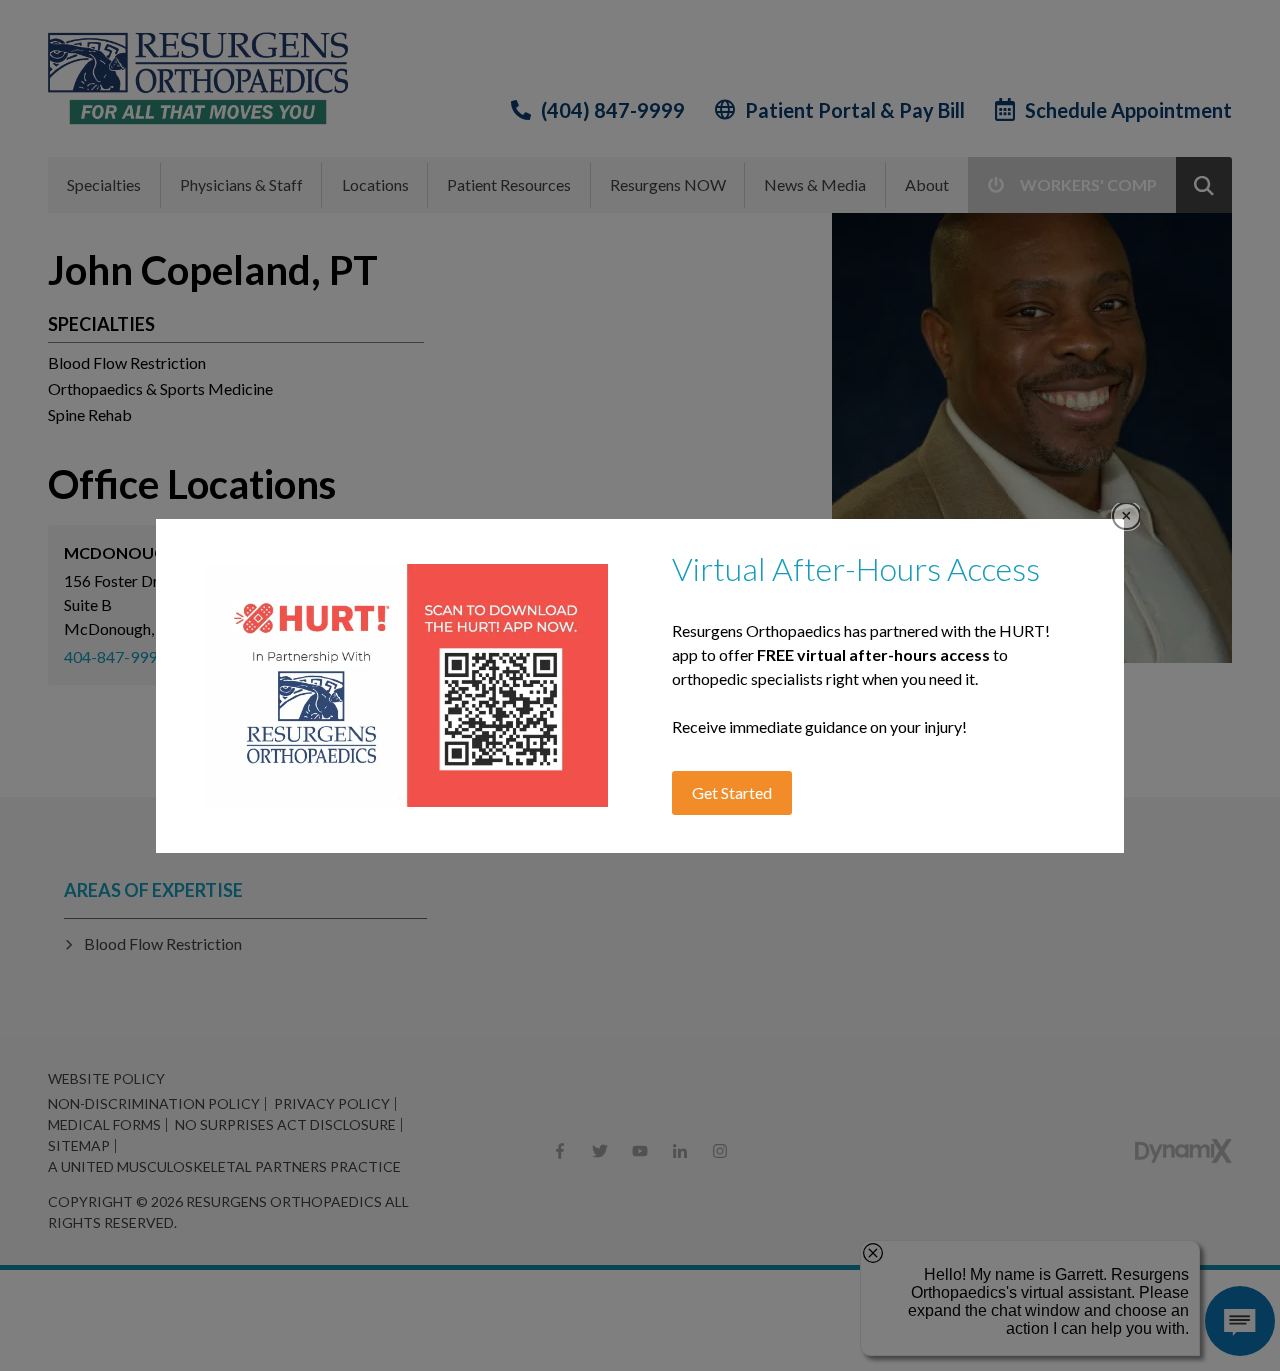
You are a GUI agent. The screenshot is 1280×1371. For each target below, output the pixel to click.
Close (1126, 516)
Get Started (732, 792)
